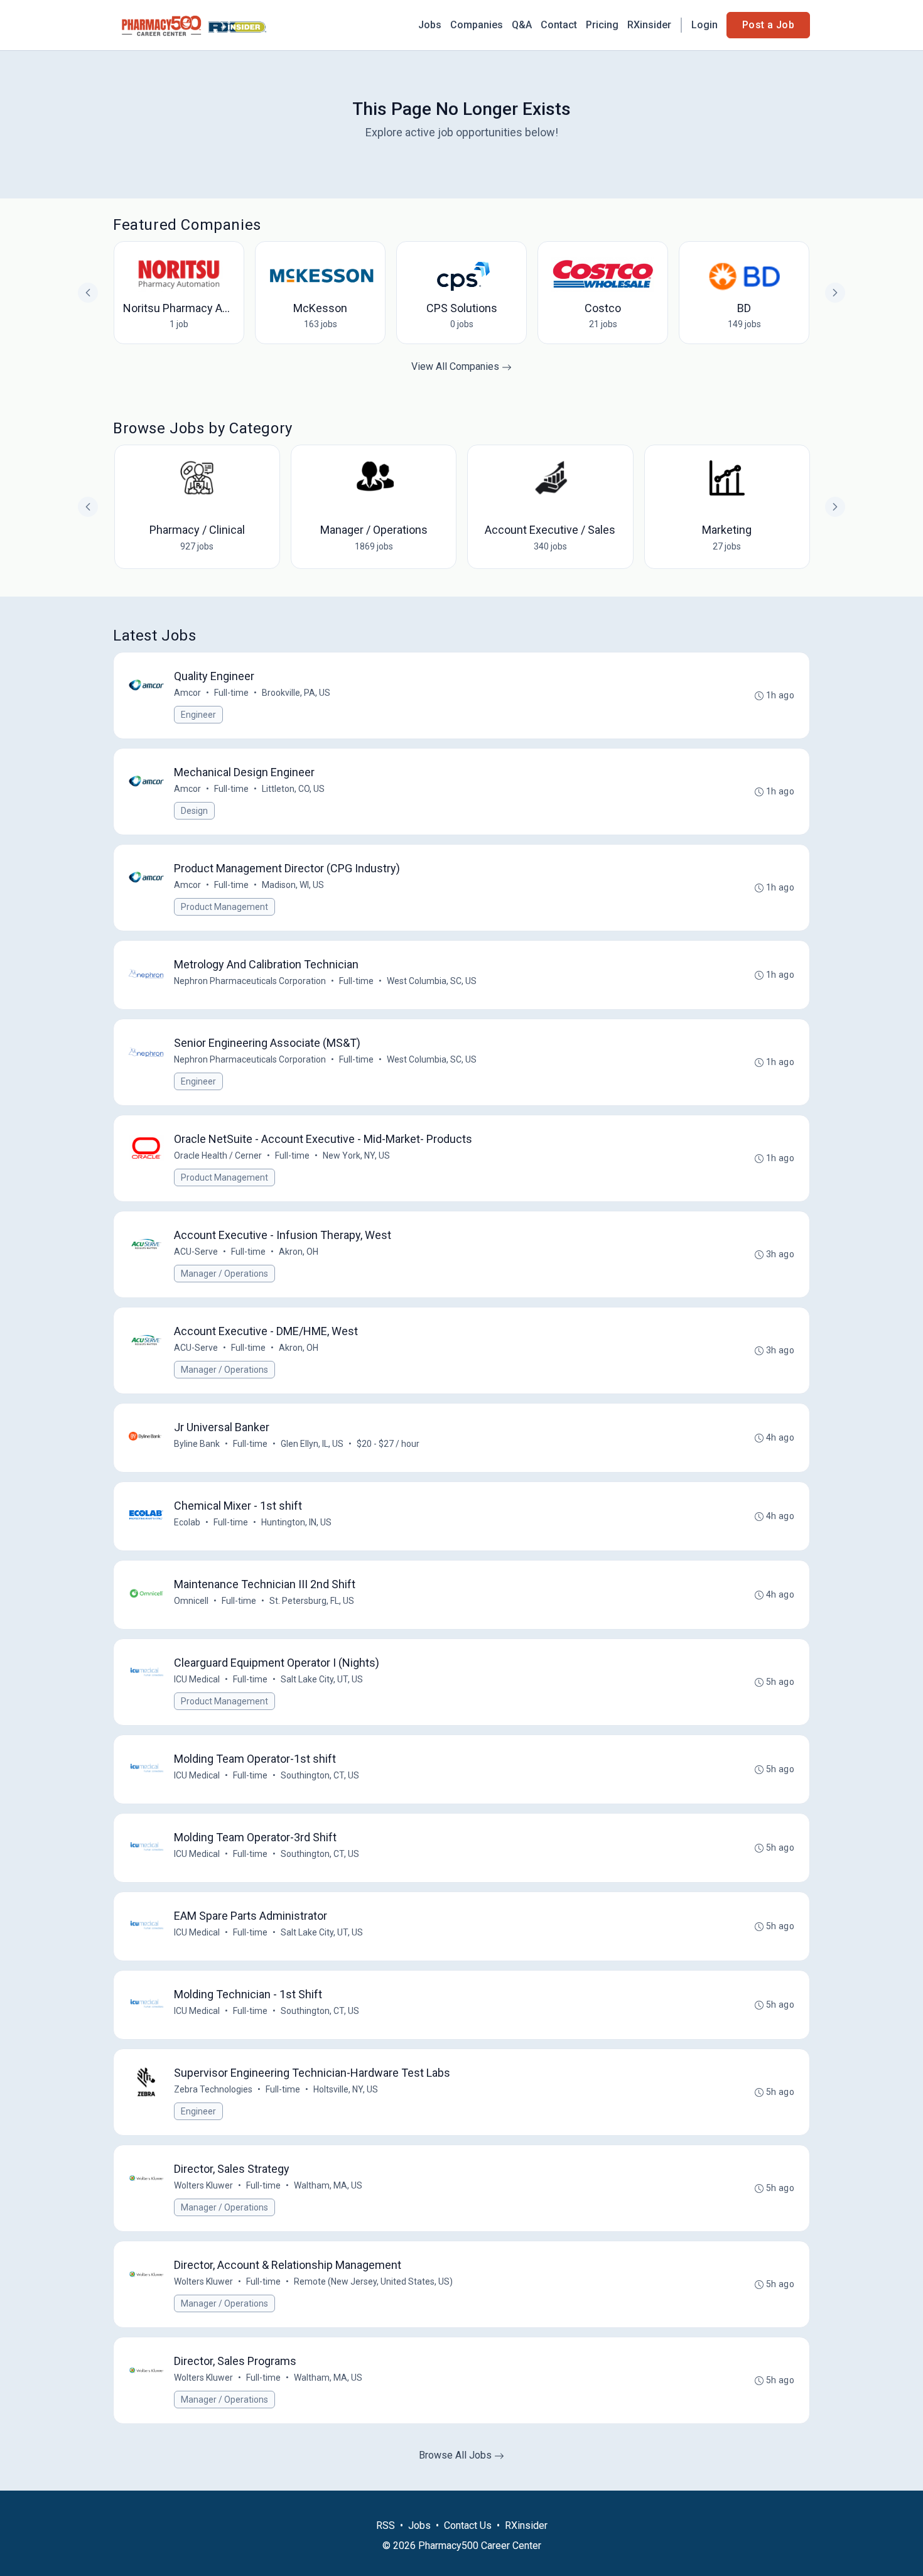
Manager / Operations (224, 1274)
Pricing (602, 25)
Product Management (224, 907)
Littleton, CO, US (293, 789)
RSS (386, 2525)
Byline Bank (197, 1444)
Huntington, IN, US (296, 1522)
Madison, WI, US (293, 885)
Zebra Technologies (213, 2089)
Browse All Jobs (456, 2455)
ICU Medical (197, 1679)
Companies (477, 25)
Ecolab (187, 1522)
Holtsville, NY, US (346, 2089)
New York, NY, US (356, 1155)
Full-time (231, 693)
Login (704, 25)
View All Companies (456, 366)
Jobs (430, 25)
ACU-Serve (196, 1252)
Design (194, 811)
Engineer (198, 715)
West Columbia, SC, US (432, 981)
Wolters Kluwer (203, 2185)
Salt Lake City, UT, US (322, 1679)
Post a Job (768, 25)
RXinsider (649, 25)
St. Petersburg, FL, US (312, 1601)
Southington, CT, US (320, 1775)
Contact (559, 25)
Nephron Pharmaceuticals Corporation (250, 981)
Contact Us (468, 2525)
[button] (835, 507)
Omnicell (191, 1601)
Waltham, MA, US (328, 2185)
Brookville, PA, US (296, 693)
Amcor (187, 693)
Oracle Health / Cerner (218, 1155)
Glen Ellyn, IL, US (312, 1444)
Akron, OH (299, 1252)
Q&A (522, 25)
